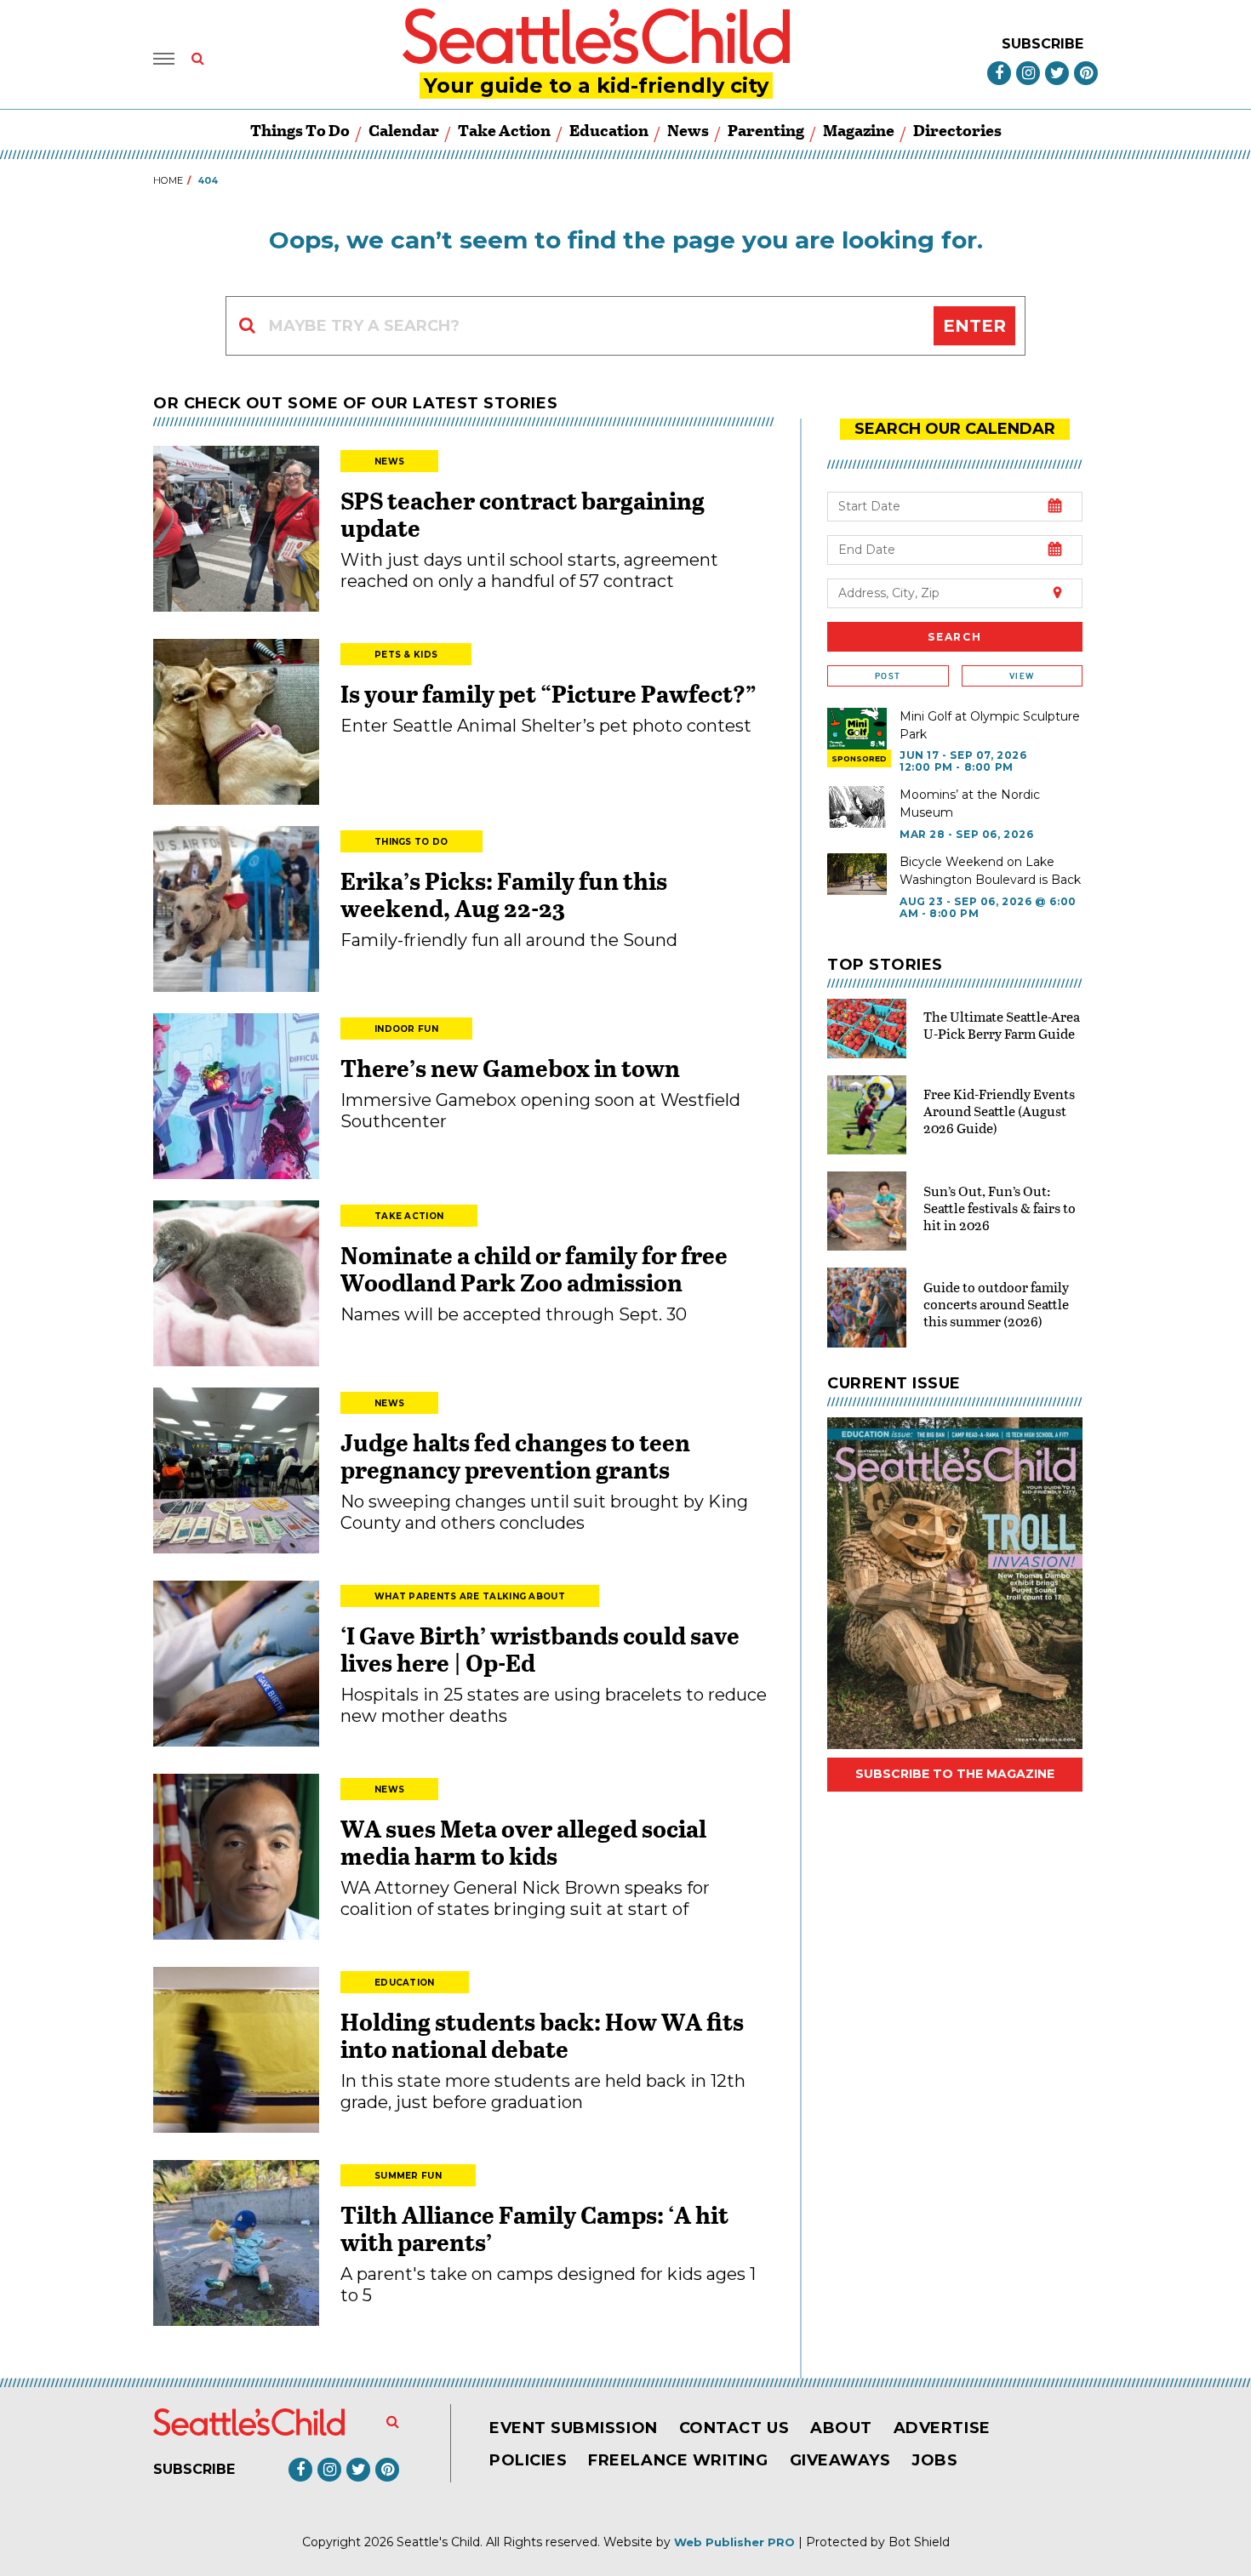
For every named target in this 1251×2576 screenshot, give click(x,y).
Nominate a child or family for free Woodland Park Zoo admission (534, 1268)
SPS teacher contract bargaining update (523, 514)
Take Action (504, 130)
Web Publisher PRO (734, 2542)
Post (888, 676)
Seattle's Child (438, 2542)
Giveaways (840, 2460)
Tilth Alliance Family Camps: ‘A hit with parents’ (534, 2228)
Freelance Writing (678, 2460)
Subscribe (1042, 44)
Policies (528, 2460)
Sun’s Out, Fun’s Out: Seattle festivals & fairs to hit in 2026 (1000, 1208)
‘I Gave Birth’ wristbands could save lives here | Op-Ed (540, 1649)
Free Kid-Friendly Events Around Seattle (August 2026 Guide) (999, 1111)
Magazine (859, 130)
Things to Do (300, 130)
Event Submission (574, 2428)
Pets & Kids (406, 655)
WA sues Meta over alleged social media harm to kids (523, 1842)
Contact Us (734, 2428)
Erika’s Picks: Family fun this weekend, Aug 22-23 (504, 894)
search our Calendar (955, 429)
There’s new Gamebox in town (510, 1068)
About (841, 2428)
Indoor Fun (406, 1029)
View (1022, 676)
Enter (974, 326)
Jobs (934, 2460)
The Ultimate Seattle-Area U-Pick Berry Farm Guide (1002, 1025)
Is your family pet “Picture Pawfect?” (548, 693)
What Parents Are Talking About (470, 1596)
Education (609, 130)
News (688, 130)
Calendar (404, 130)
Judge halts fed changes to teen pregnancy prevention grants (515, 1456)
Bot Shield (919, 2542)
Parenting (766, 130)
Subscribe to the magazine (955, 1774)
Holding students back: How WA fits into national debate (542, 2035)
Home (168, 180)
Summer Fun (408, 2176)
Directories (957, 130)
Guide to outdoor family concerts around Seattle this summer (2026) (996, 1304)
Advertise (942, 2428)
